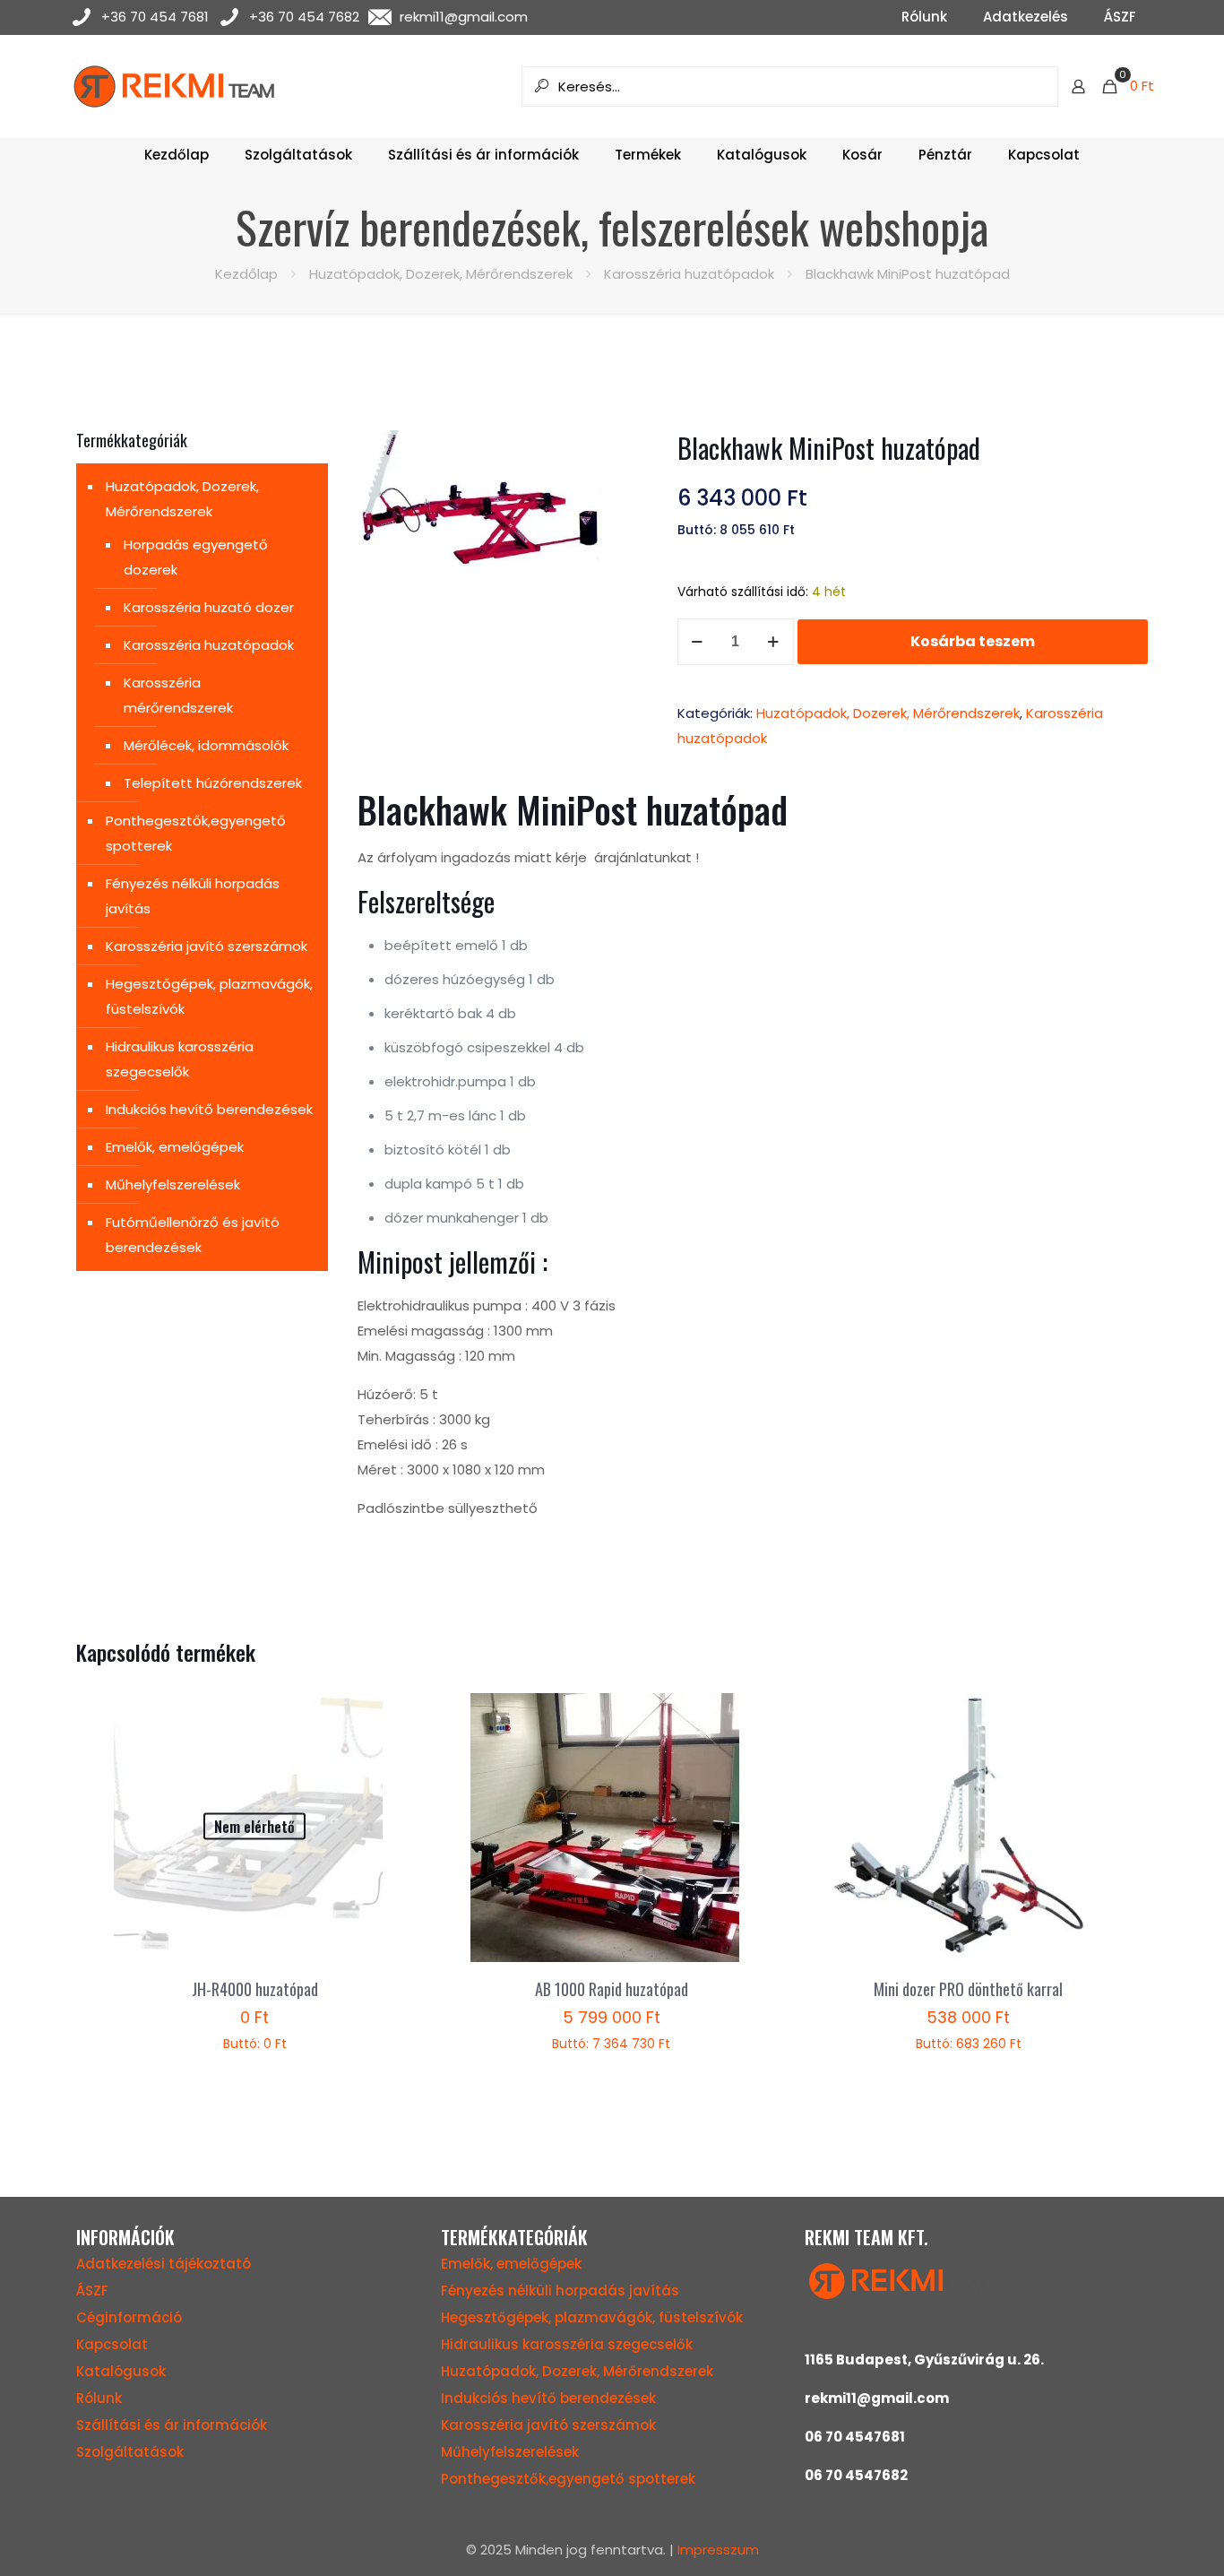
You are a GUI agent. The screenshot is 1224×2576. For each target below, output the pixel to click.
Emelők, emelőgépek (175, 1147)
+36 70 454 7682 (304, 17)
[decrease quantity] (698, 642)
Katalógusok (121, 2371)
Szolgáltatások (130, 2452)
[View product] (370, 1718)
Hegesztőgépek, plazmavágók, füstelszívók (209, 996)
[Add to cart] (728, 1718)
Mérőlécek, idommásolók (206, 745)
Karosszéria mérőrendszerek (178, 695)
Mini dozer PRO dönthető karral (968, 1989)
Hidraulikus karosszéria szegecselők (180, 1059)
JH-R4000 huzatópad (255, 1989)
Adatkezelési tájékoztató (164, 2264)
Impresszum (718, 2550)
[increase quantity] (774, 642)
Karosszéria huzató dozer (209, 607)
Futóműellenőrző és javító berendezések (193, 1235)
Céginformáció (129, 2317)
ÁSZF (92, 2291)
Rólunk (99, 2398)
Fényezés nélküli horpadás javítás (193, 896)
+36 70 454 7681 (155, 17)
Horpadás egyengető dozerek (196, 557)
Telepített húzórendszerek (213, 783)
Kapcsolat (112, 2344)
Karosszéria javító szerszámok (207, 946)
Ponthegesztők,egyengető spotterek (196, 833)
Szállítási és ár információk (172, 2425)
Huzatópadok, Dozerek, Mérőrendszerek (441, 274)
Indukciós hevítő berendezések (209, 1109)
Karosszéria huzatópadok (689, 274)
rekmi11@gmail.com (464, 17)
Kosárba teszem (973, 641)
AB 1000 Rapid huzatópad (612, 1989)
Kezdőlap (246, 274)
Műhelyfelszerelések (173, 1184)
